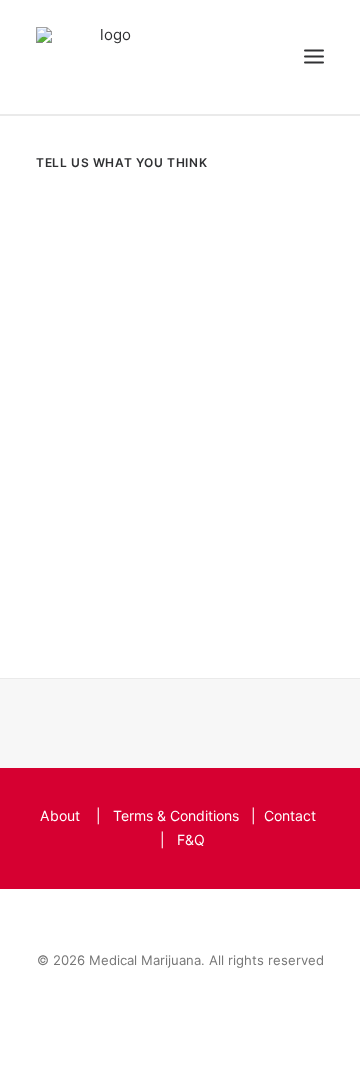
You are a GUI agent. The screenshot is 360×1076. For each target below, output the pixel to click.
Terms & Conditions (176, 815)
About (60, 815)
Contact (290, 815)
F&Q (191, 839)
